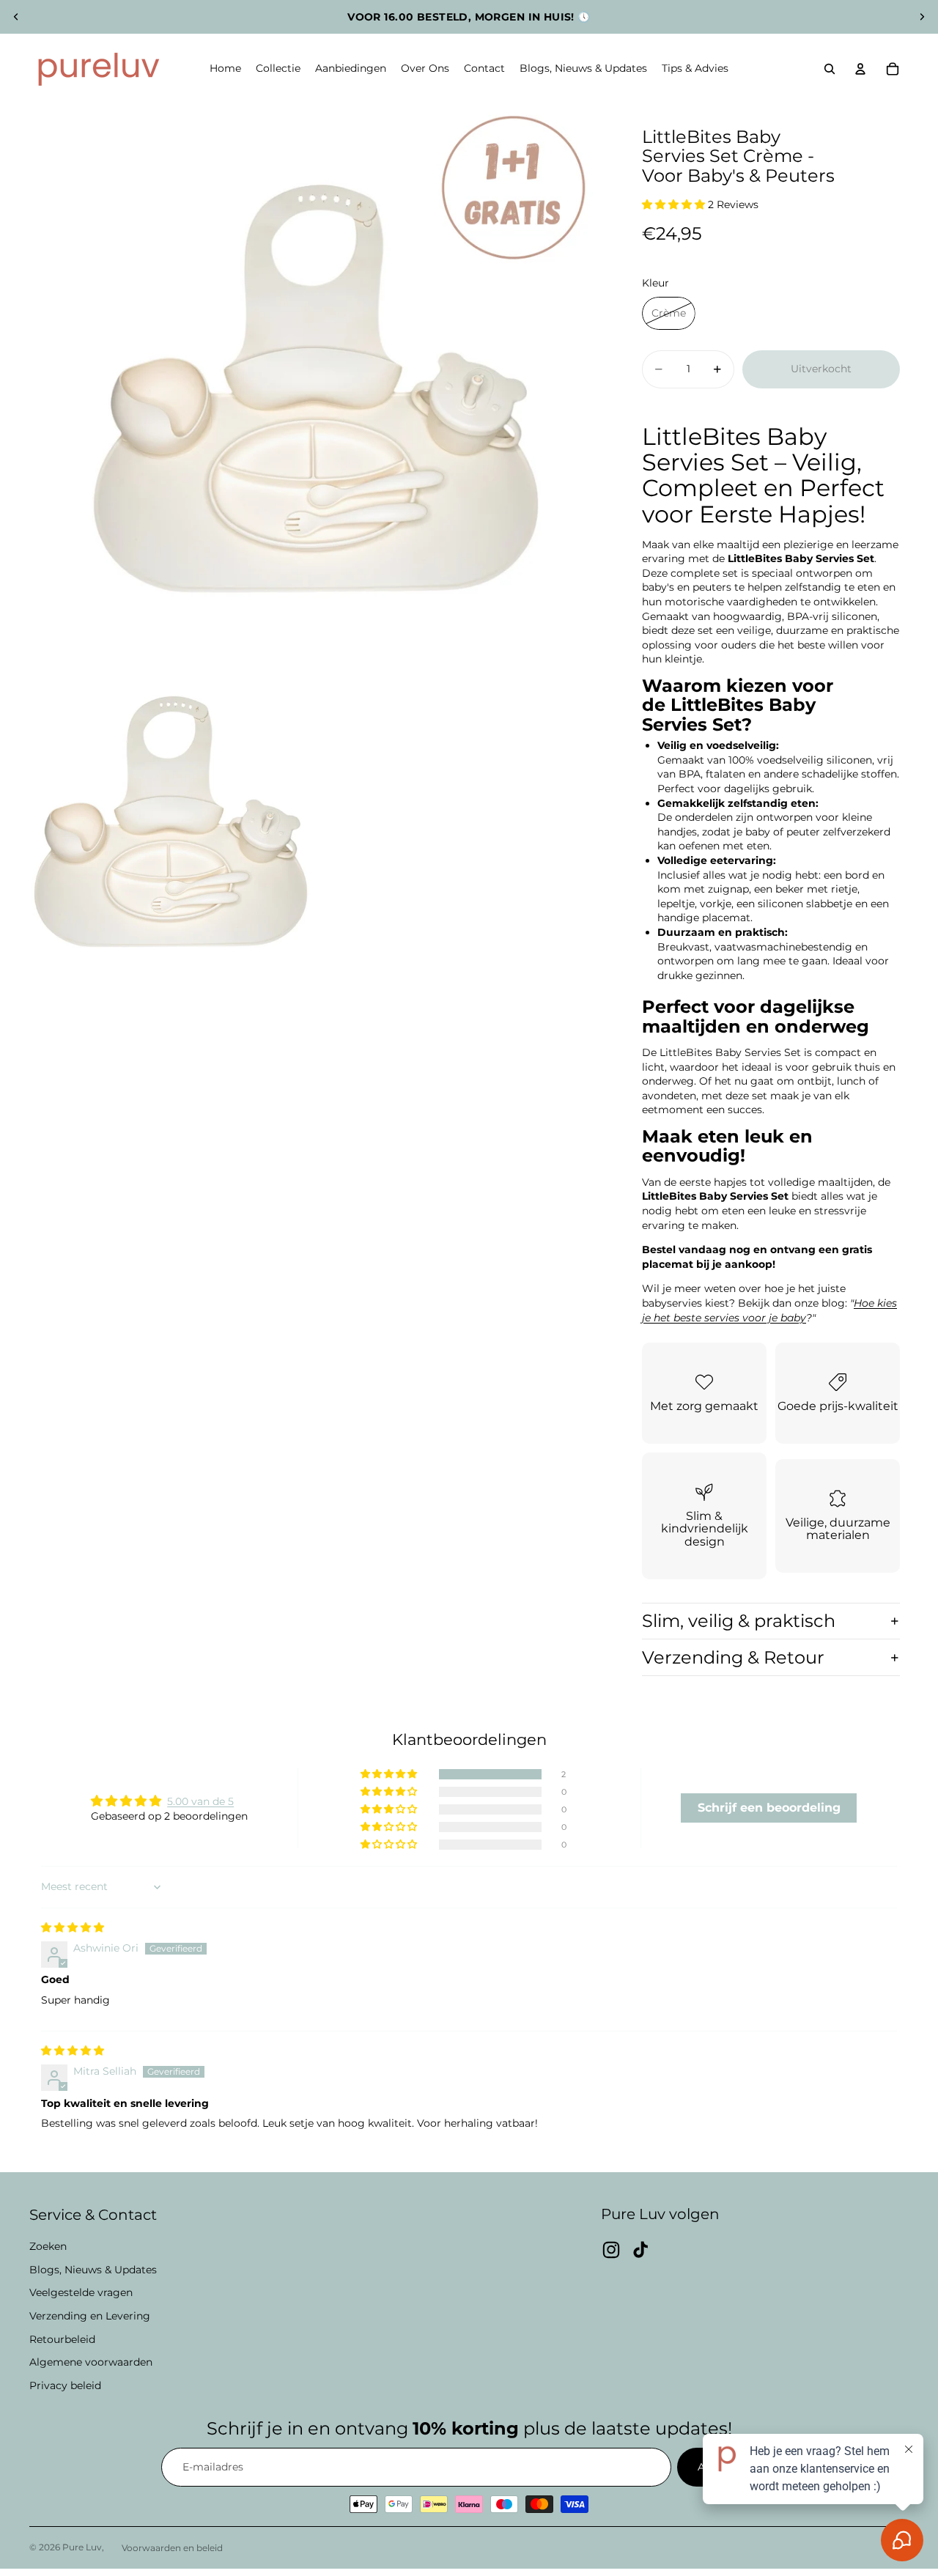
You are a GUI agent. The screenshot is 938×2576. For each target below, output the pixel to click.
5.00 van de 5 (200, 1801)
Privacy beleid (65, 2385)
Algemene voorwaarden (91, 2362)
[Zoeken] (830, 69)
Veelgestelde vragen (81, 2292)
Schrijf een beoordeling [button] (769, 1808)
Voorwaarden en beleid (172, 2548)
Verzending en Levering (90, 2316)
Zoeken (48, 2246)
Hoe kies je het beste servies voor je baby (769, 1310)
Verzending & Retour (733, 1657)
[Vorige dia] (16, 17)
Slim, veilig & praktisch (739, 1621)
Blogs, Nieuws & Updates (93, 2270)
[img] (73, 1927)
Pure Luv (82, 2547)
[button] (675, 204)
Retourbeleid (62, 2339)
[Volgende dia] (922, 17)
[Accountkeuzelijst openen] (860, 69)
